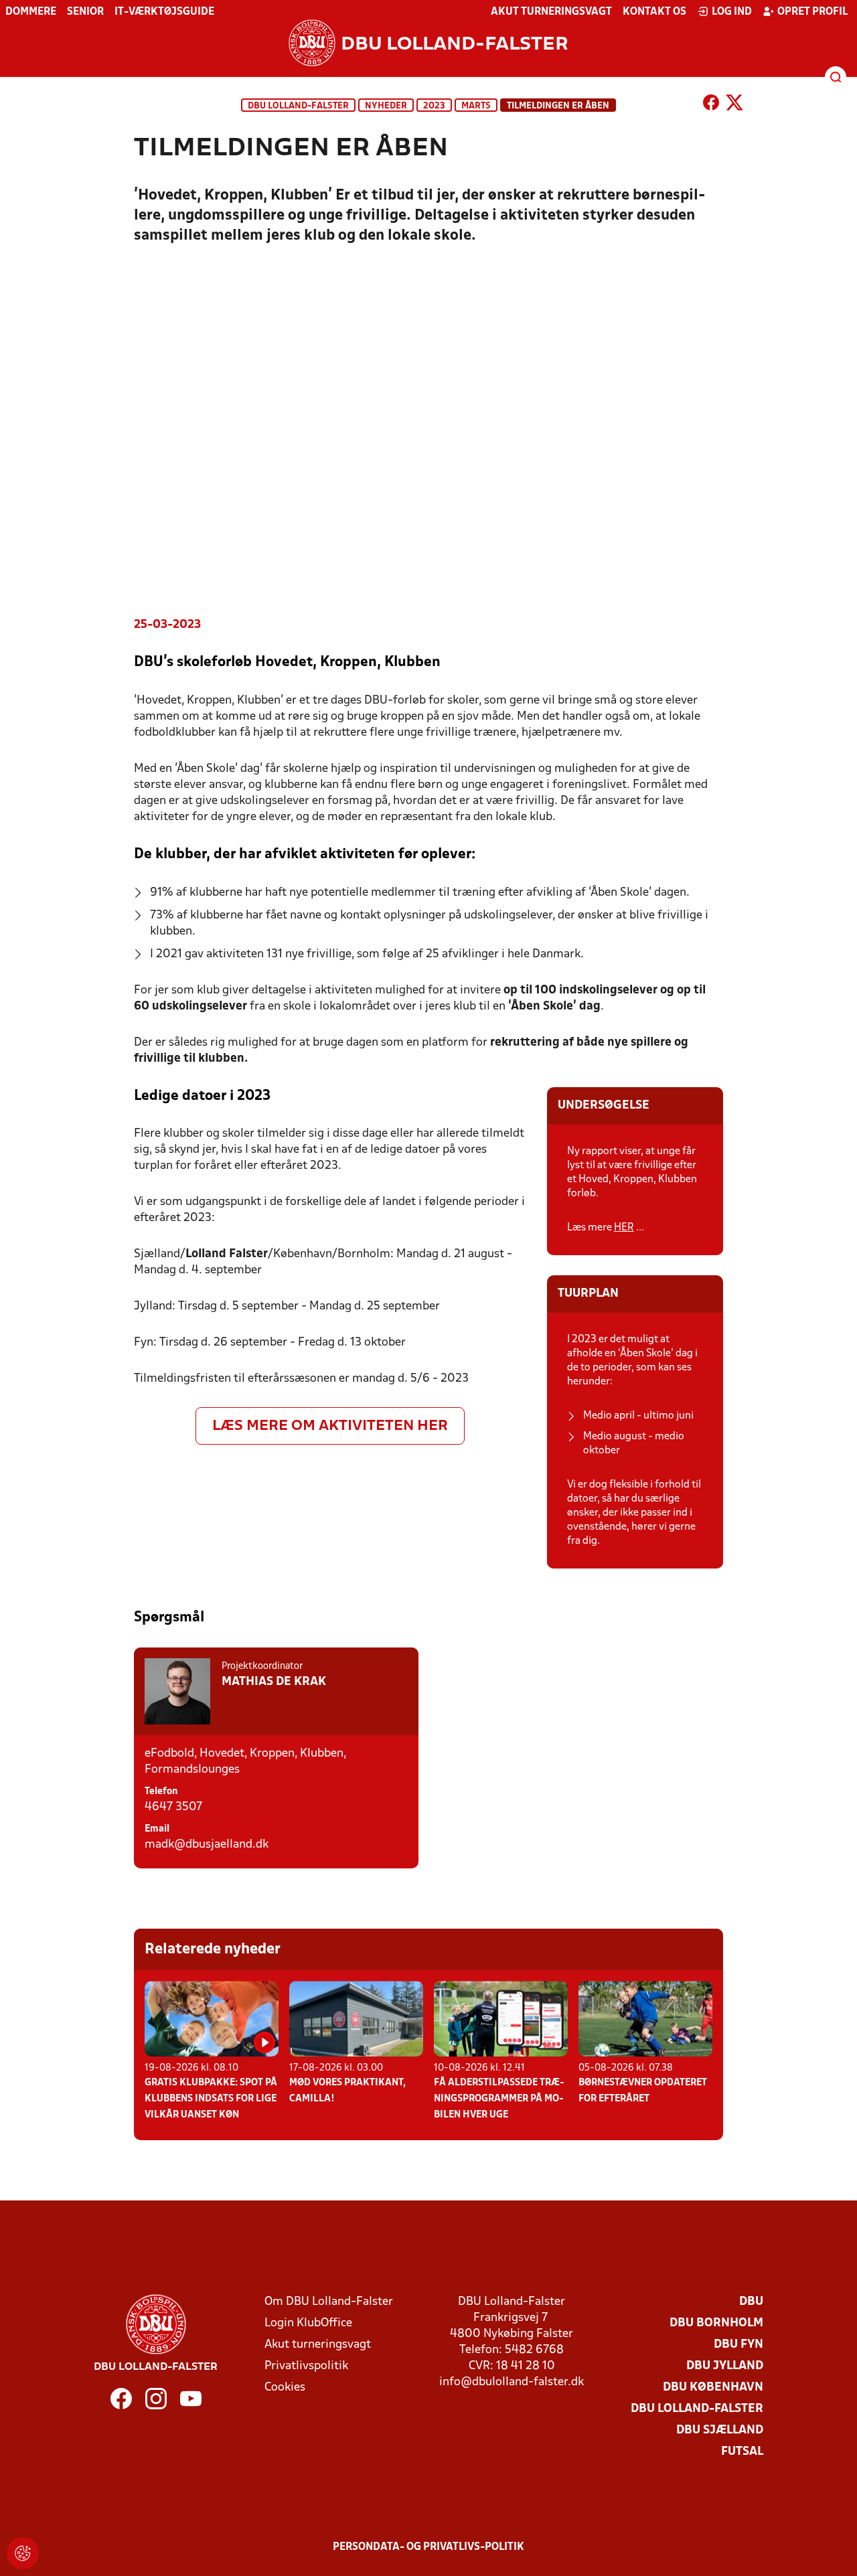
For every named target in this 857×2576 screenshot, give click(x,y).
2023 (434, 106)
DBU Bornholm (716, 2323)
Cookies (285, 2388)
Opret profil (812, 12)
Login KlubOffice (308, 2323)
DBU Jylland (725, 2366)
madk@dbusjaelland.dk (207, 1845)
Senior (85, 12)
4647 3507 (173, 1807)
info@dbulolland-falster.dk (512, 2382)
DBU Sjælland (720, 2430)
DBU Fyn (738, 2345)
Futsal (742, 2452)
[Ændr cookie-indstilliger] (23, 2553)
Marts (476, 106)
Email (157, 1829)
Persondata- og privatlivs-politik (428, 2547)
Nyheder (386, 106)
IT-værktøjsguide (164, 12)
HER (624, 1228)
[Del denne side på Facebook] (711, 105)
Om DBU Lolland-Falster (329, 2302)
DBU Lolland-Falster (298, 106)
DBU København (713, 2388)
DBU (751, 2302)
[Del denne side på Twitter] (734, 105)
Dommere (31, 12)
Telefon (161, 1792)
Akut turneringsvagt (551, 12)
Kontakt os (654, 12)
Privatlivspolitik (306, 2366)
